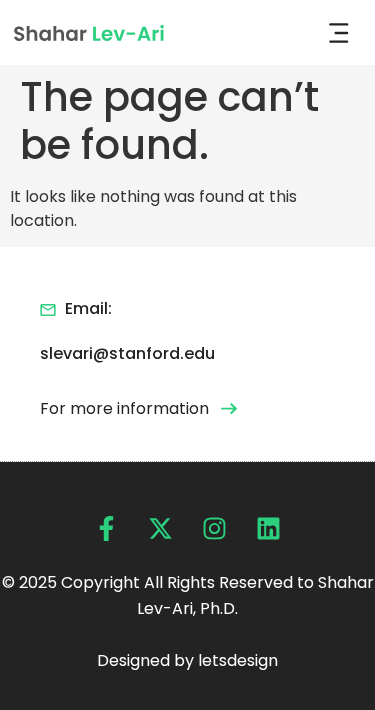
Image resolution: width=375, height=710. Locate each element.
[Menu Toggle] (339, 33)
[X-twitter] (160, 528)
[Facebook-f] (106, 528)
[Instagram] (214, 528)
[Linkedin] (268, 528)
